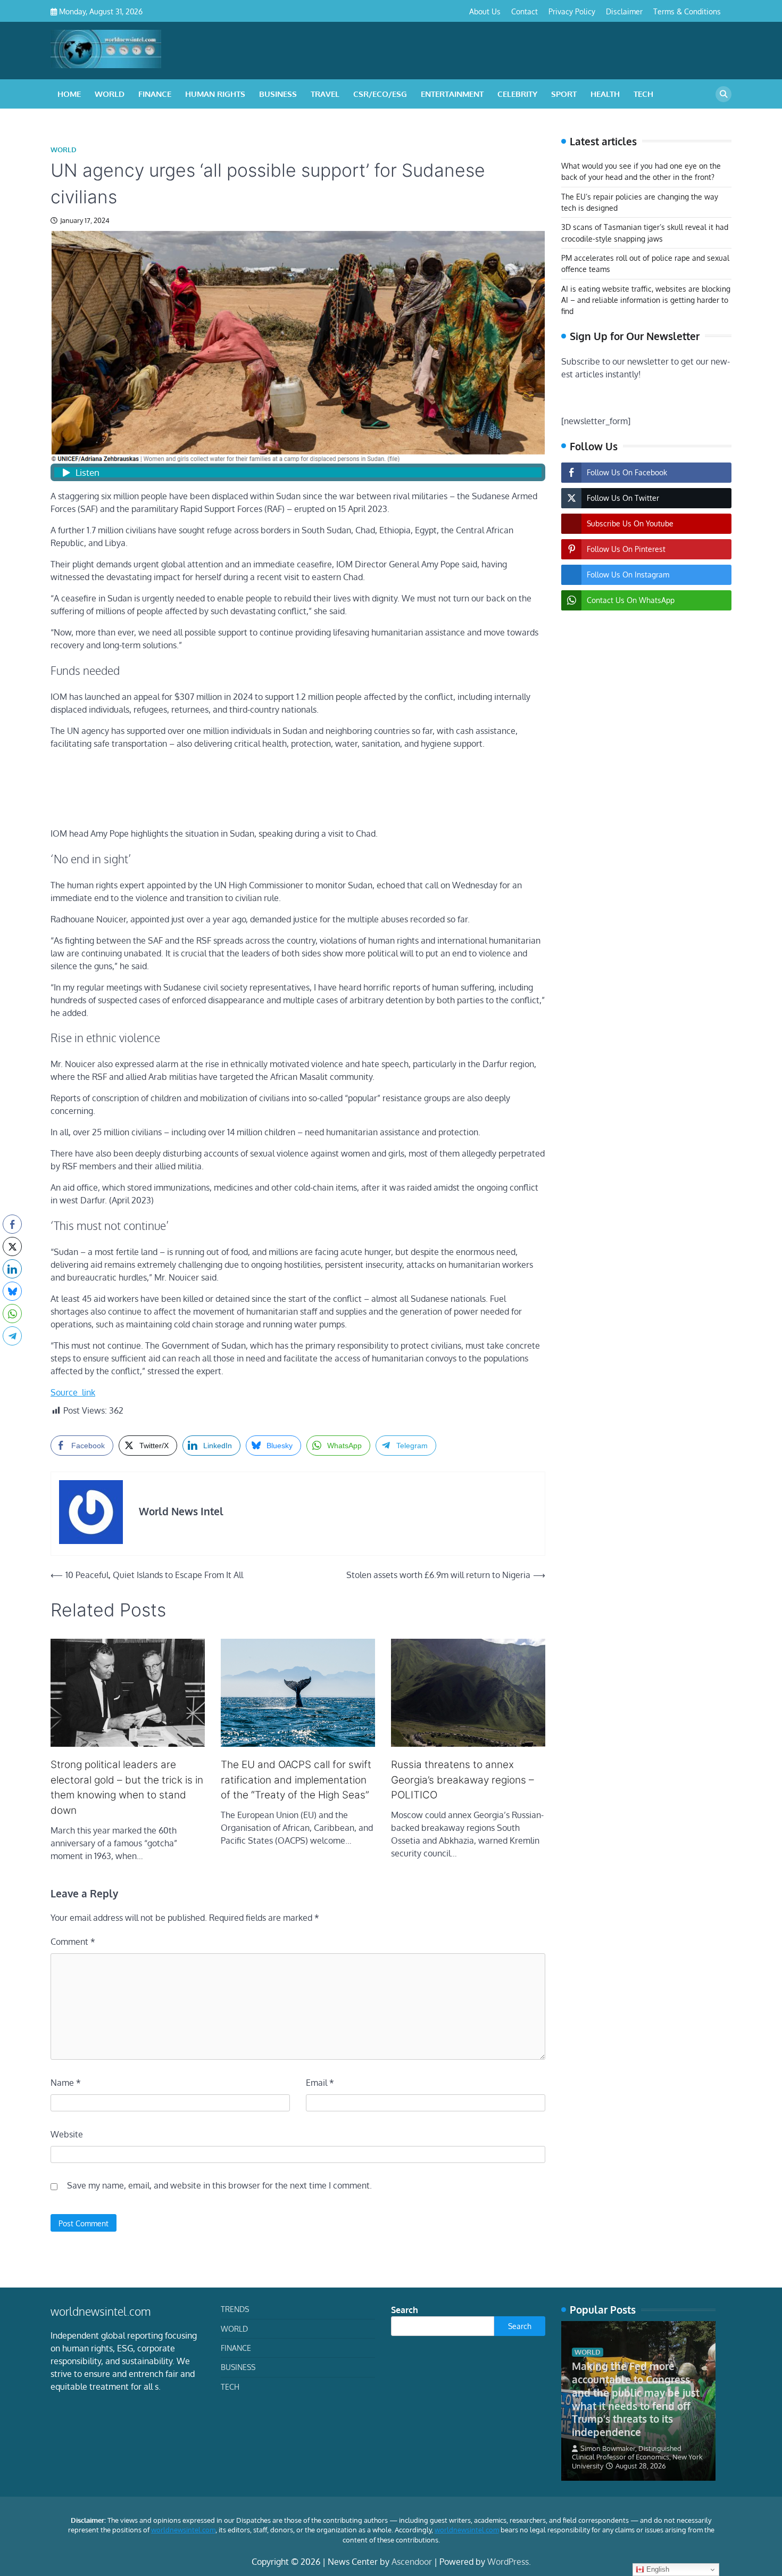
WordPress (508, 2562)
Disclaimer (624, 11)
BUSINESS (278, 94)
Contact (525, 11)
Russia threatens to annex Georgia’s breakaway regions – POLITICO (463, 1780)
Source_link (73, 1392)
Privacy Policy (572, 11)
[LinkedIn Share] (12, 1269)
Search (405, 2310)
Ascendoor (412, 2562)
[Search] (723, 94)
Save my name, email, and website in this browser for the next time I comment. (219, 2185)
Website (67, 2134)
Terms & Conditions (687, 11)
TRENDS (235, 2309)
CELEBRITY (517, 94)
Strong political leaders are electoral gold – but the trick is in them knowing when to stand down (127, 1787)
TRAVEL (325, 94)
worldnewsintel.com (183, 2530)
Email (320, 2083)
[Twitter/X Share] (12, 1246)
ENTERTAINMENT (452, 94)
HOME (69, 94)
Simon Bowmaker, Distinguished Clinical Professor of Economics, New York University (637, 2457)
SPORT (564, 94)
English (657, 2569)
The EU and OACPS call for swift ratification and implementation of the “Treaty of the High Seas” (296, 1780)
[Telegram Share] (12, 1336)
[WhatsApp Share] (12, 1314)
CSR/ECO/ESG (380, 94)
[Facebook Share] (12, 1224)
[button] (12, 1357)
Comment (73, 1942)
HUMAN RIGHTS (215, 94)
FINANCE (155, 94)
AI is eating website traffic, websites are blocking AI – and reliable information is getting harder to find (646, 300)
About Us (485, 11)
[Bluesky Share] (12, 1291)
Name (66, 2083)
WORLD (110, 94)
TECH (643, 94)
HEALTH (605, 94)
